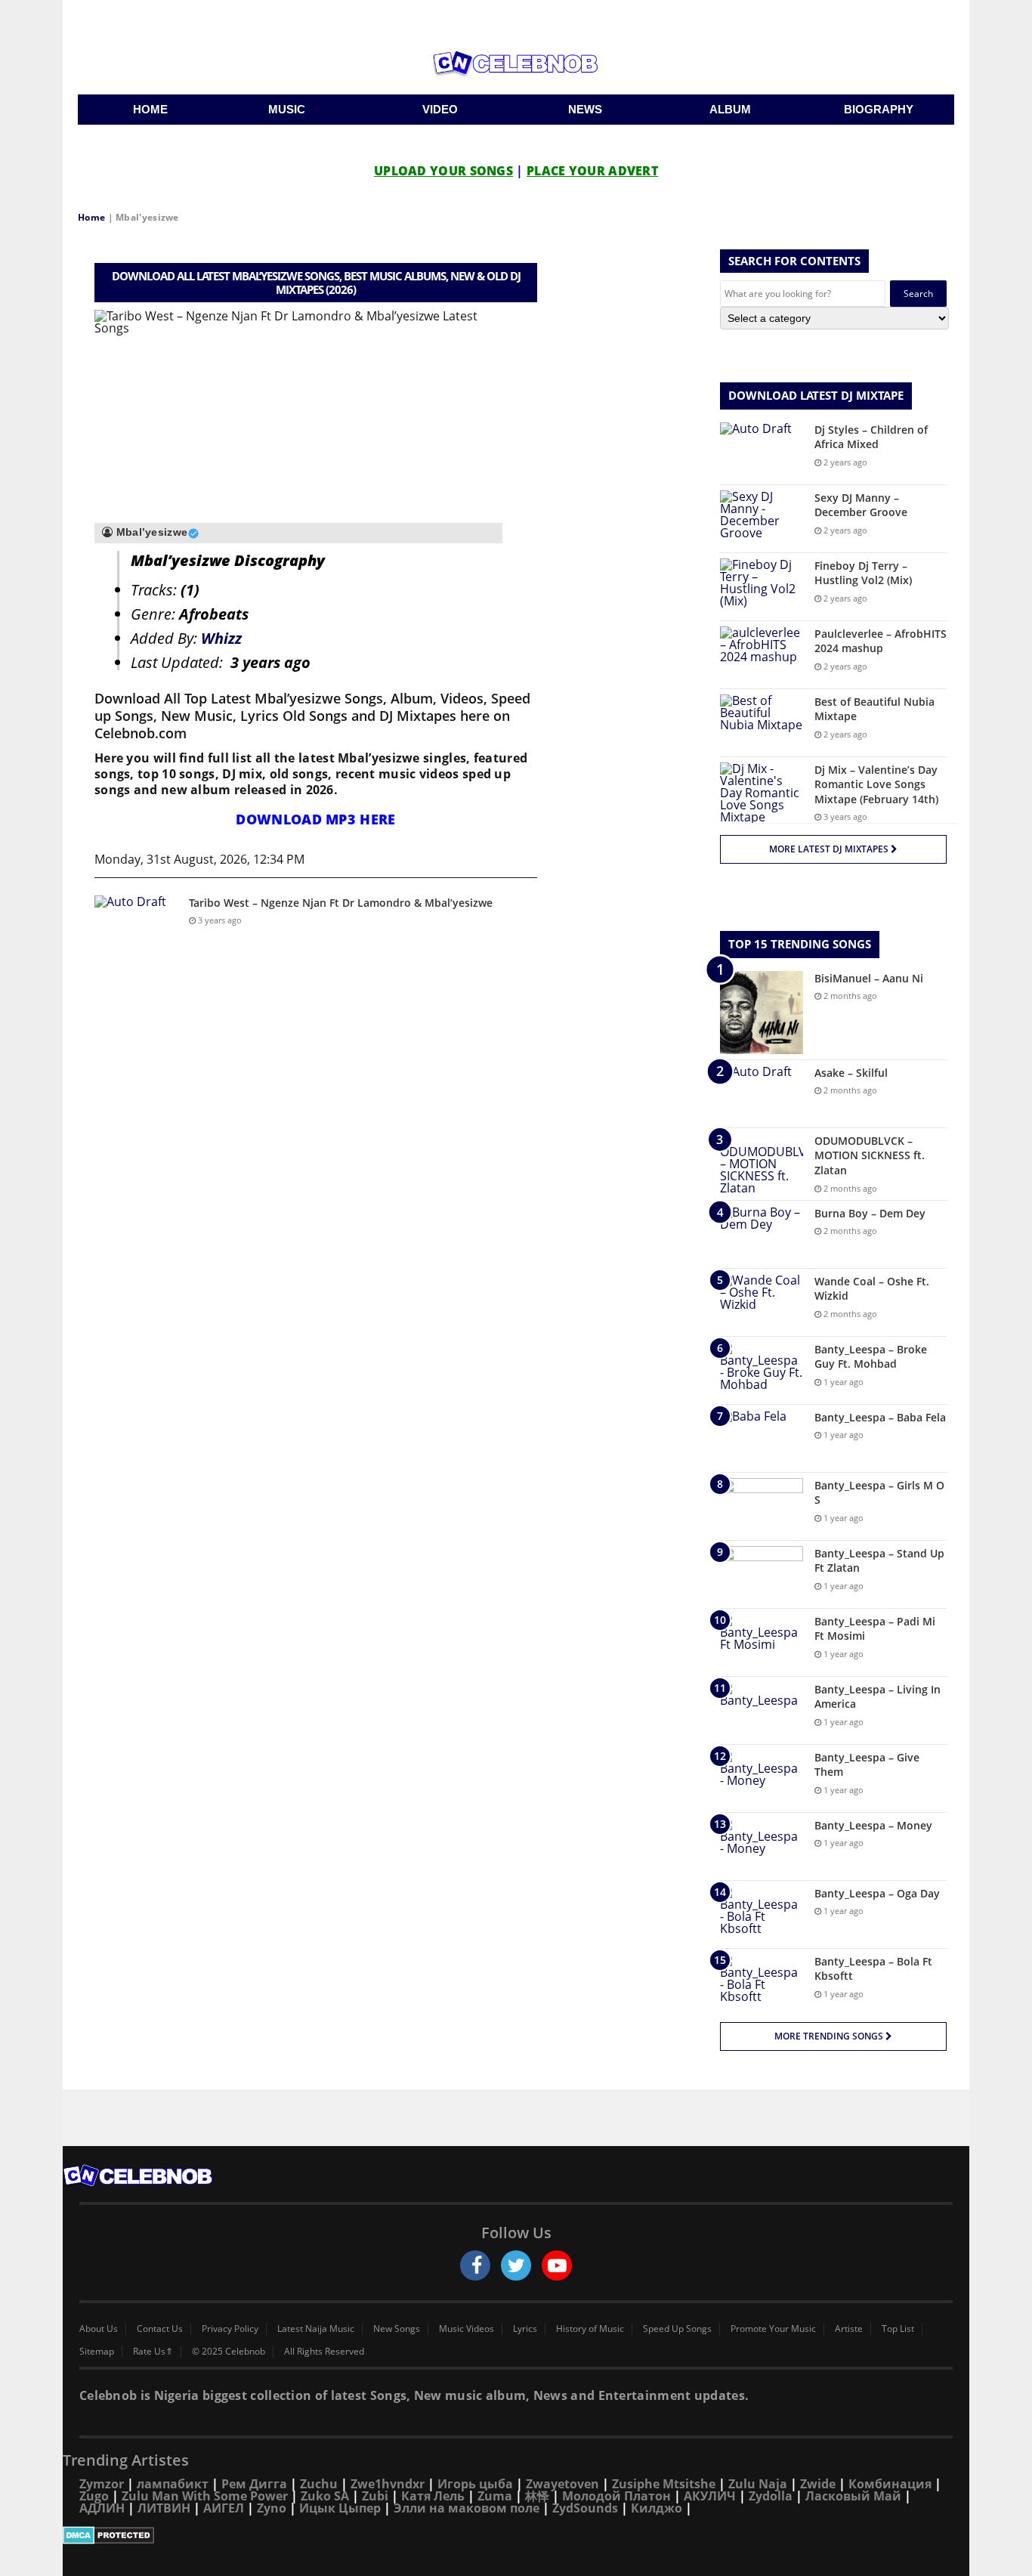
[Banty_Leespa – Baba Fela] (762, 1438)
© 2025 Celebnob (229, 2352)
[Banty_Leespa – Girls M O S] (762, 1506)
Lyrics (525, 2329)
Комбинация (890, 2484)
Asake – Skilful (851, 1073)
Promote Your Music (773, 2329)
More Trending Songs (830, 2036)
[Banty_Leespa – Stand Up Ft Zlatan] (762, 1574)
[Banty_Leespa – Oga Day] (762, 1914)
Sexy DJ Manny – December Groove (861, 505)
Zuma (495, 2496)
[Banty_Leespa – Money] (762, 1846)
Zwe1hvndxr (388, 2484)
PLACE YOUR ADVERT (592, 171)
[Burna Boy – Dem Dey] (762, 1234)
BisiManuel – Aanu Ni (869, 978)
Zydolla (771, 2496)
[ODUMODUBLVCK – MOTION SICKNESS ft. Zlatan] (762, 1164)
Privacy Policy (230, 2329)
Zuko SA (325, 2496)
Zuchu (319, 2484)
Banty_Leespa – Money (873, 1825)
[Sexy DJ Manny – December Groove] (762, 519)
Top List (898, 2329)
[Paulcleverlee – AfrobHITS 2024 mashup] (762, 655)
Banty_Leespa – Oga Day (877, 1893)
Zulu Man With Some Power (205, 2496)
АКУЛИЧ (710, 2496)
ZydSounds (585, 2508)
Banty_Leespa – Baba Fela (880, 1417)
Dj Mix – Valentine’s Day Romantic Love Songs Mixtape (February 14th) (876, 784)
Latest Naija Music (316, 2329)
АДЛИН (102, 2508)
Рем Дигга (254, 2484)
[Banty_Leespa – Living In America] (762, 1710)
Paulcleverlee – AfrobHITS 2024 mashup (881, 641)
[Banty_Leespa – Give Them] (762, 1778)
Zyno (272, 2508)
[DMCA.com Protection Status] (516, 2535)
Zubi (375, 2496)
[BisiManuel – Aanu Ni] (762, 1013)
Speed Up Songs (677, 2329)
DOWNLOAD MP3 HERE (315, 819)
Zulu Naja (758, 2484)
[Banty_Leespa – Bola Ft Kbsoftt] (762, 1982)
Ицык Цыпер (340, 2508)
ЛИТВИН (164, 2508)
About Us (99, 2329)
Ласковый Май (853, 2496)
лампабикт (173, 2484)
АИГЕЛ (224, 2508)
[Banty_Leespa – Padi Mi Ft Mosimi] (762, 1642)
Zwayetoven (562, 2484)
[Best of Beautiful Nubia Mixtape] (762, 723)
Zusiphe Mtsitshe (664, 2484)
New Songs (397, 2329)
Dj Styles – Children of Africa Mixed (871, 437)
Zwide (818, 2484)
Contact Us (160, 2329)
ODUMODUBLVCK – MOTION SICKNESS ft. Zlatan (870, 1155)
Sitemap (97, 2352)
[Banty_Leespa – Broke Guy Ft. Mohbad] (762, 1370)
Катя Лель (433, 2496)
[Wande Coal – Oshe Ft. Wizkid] (762, 1302)
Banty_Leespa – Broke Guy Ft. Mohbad (871, 1357)
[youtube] (557, 2265)
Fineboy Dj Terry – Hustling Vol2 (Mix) (863, 573)
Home (91, 217)
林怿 (537, 2496)
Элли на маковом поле (467, 2508)
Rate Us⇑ (153, 2352)
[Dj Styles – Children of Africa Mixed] (762, 451)
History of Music (590, 2329)
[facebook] (475, 2265)
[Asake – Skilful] (762, 1094)
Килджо (657, 2508)
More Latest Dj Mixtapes (830, 849)
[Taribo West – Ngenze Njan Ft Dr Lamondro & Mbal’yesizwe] (136, 924)
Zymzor (102, 2484)
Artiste (849, 2329)
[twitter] (516, 2265)
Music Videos (467, 2329)
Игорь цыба (475, 2484)
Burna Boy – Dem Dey (870, 1213)
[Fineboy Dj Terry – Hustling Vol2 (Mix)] (762, 587)
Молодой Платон (616, 2496)
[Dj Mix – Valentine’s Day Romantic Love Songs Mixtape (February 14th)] (762, 793)
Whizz (221, 638)
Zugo (94, 2496)
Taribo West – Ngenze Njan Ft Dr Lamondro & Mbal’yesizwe (341, 903)
